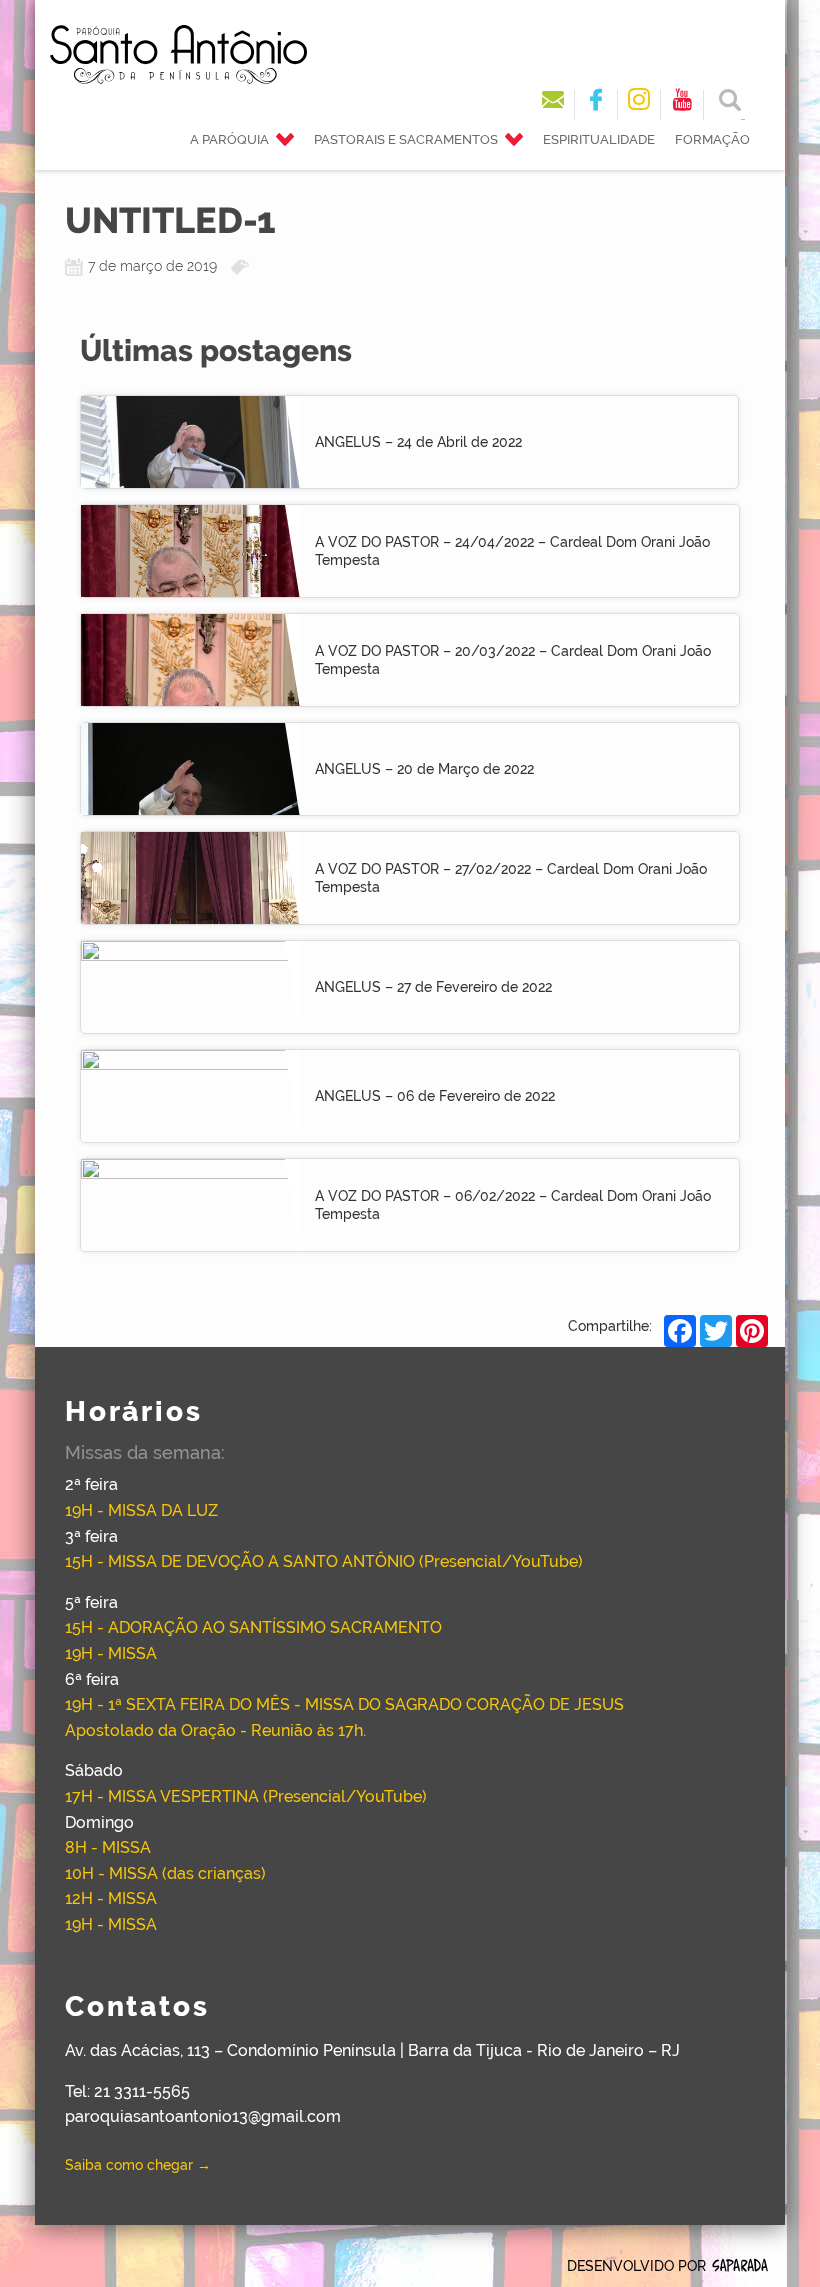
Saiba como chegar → (138, 2165)
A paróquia (229, 139)
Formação (712, 139)
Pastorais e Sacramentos (406, 139)
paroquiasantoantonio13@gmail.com (203, 2116)
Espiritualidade (599, 139)
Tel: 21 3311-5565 (127, 2091)
